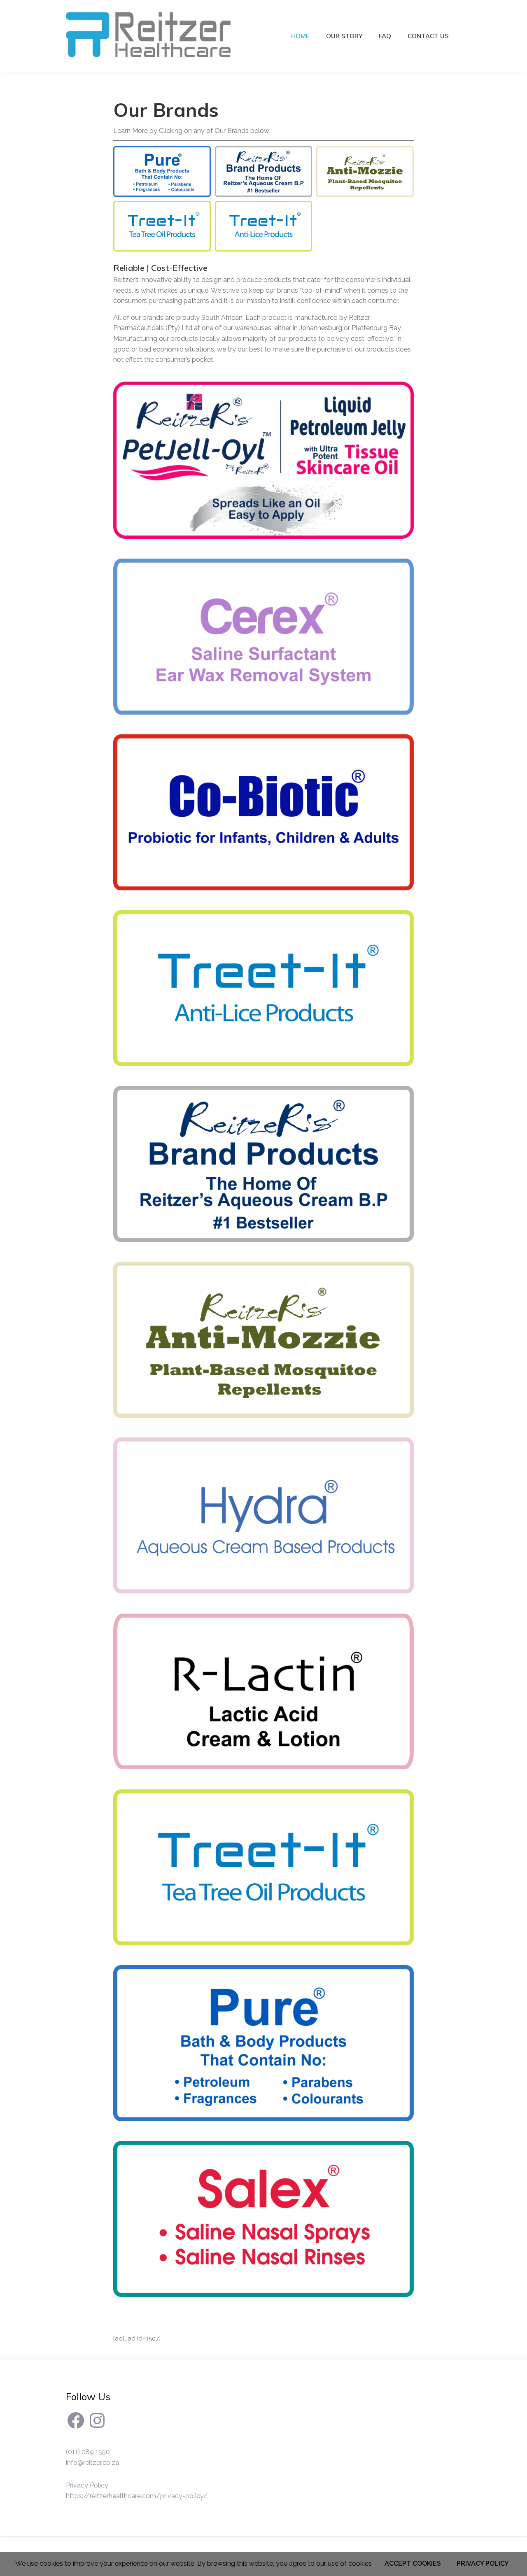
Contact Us (428, 36)
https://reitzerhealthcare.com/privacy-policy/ (137, 2496)
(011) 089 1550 (88, 2452)
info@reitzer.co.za (92, 2463)
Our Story (344, 36)
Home (300, 36)
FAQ (385, 36)
